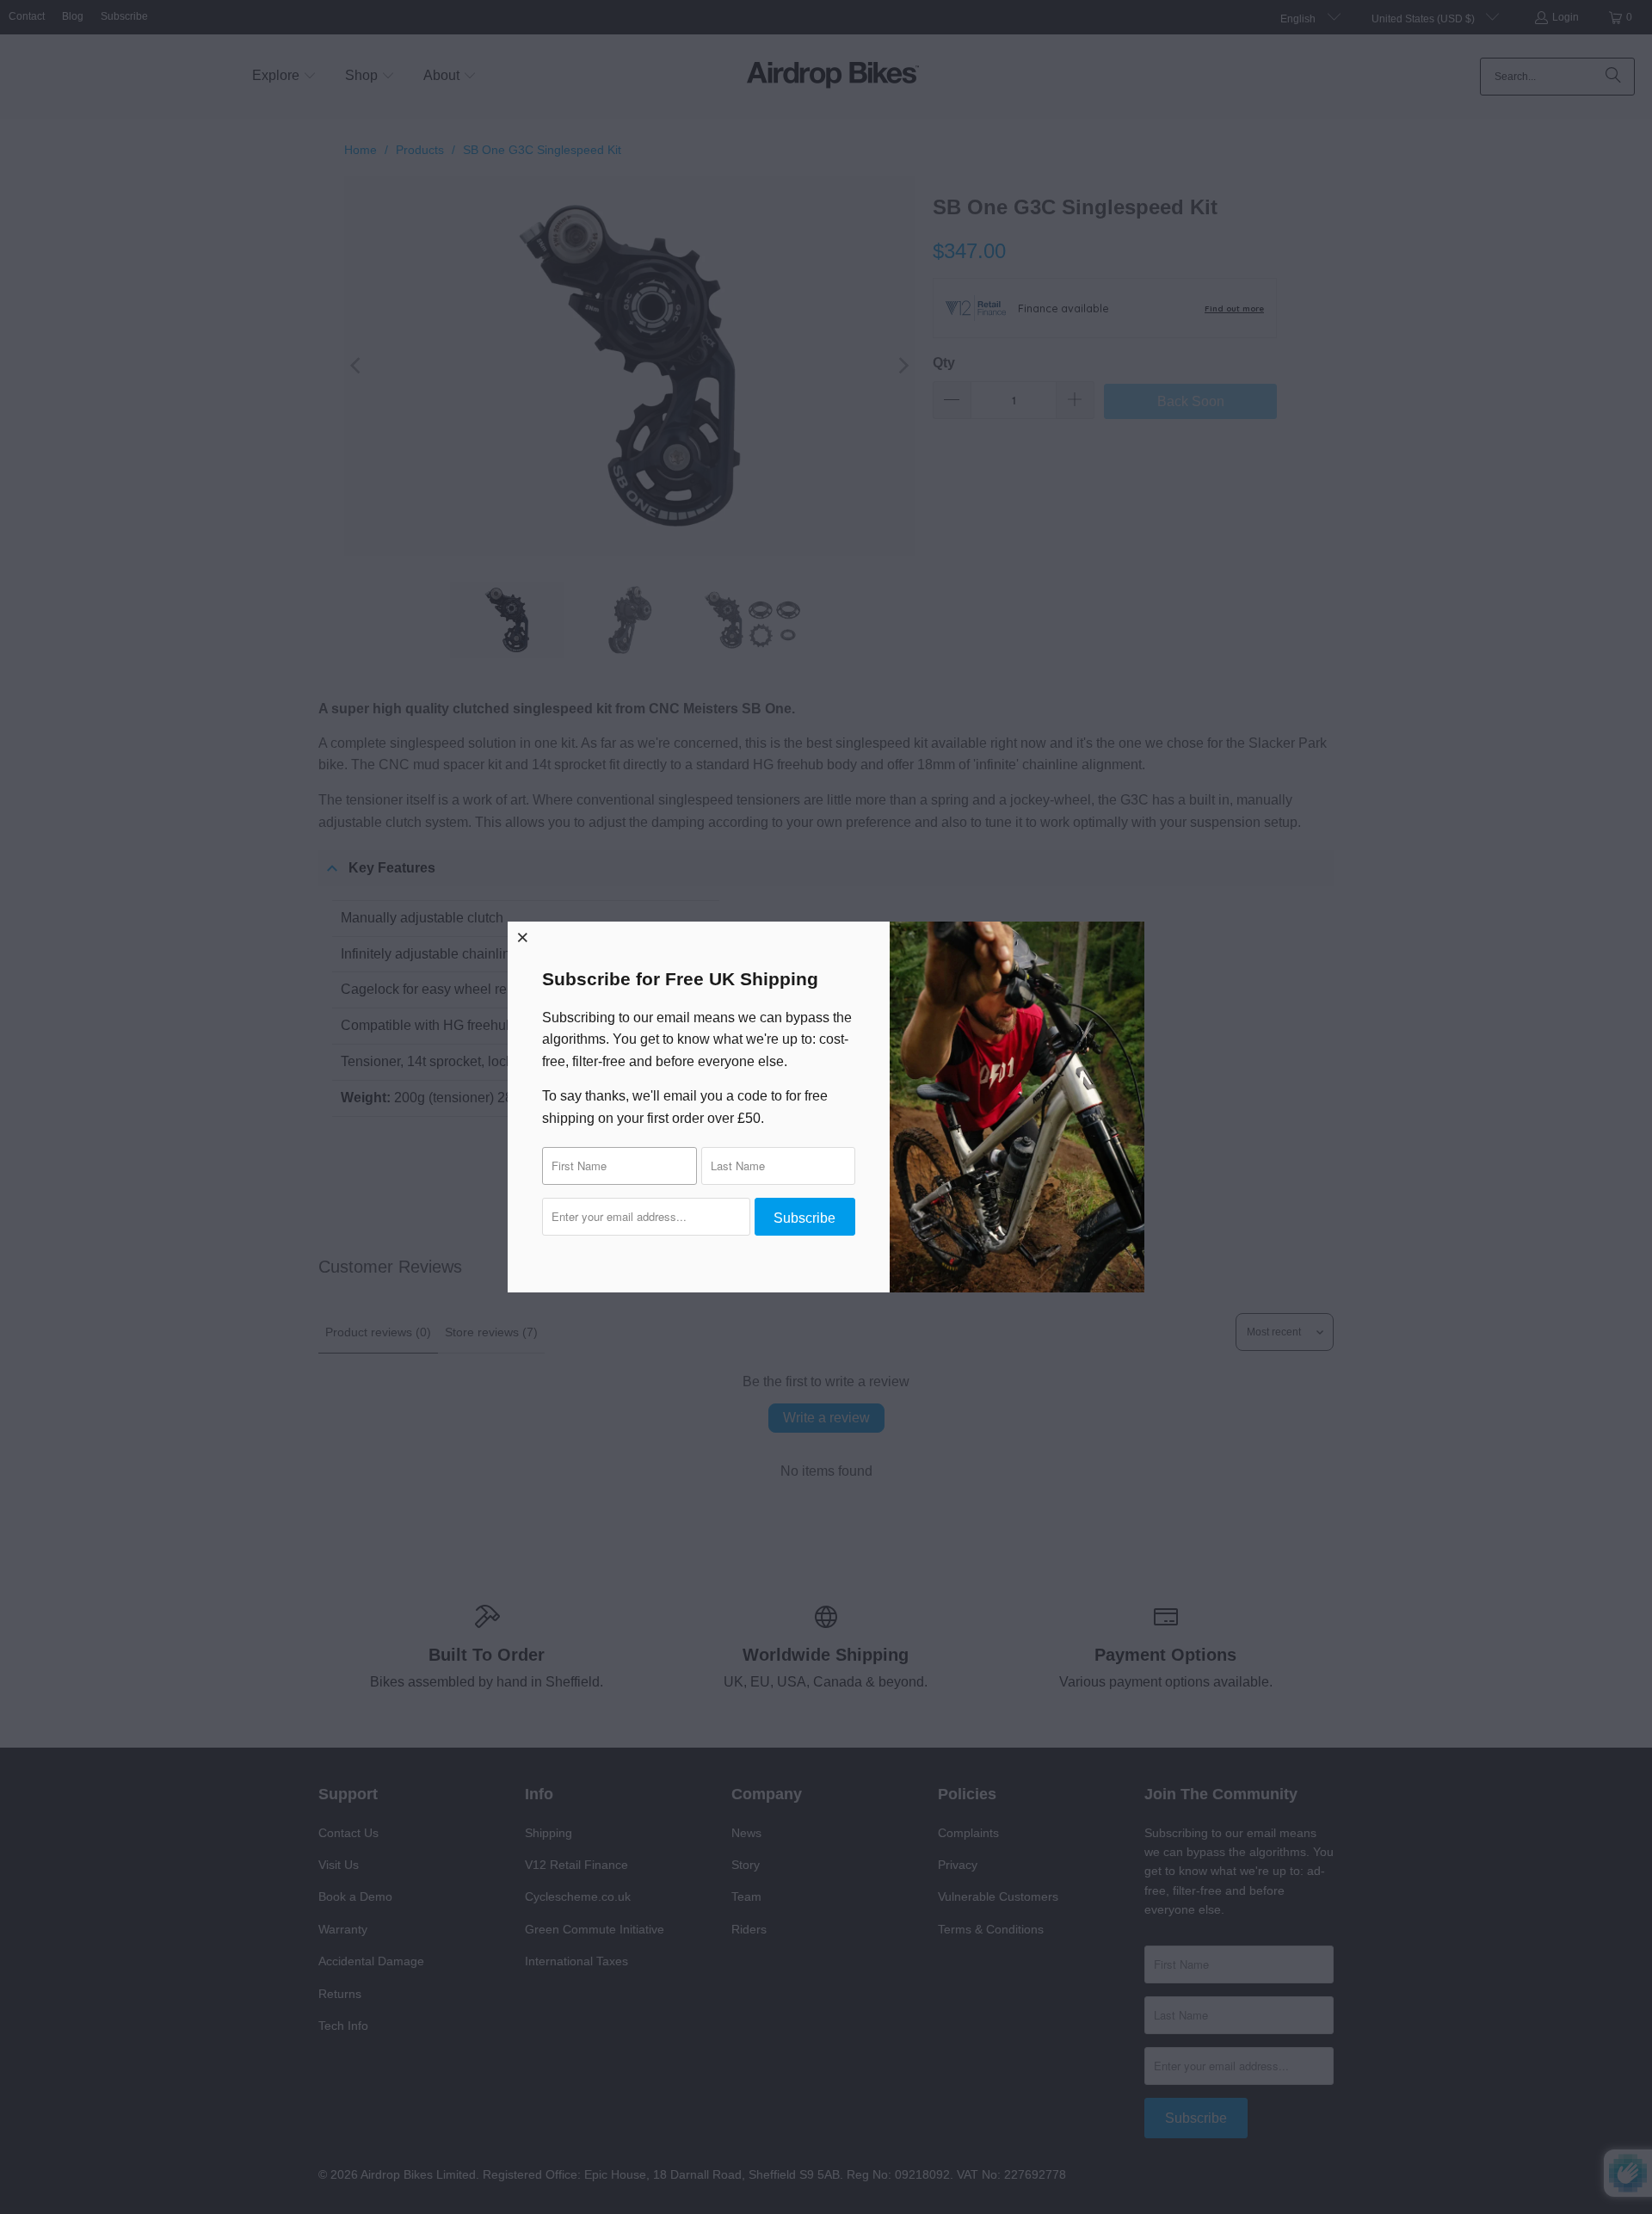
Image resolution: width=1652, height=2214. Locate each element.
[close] (523, 937)
